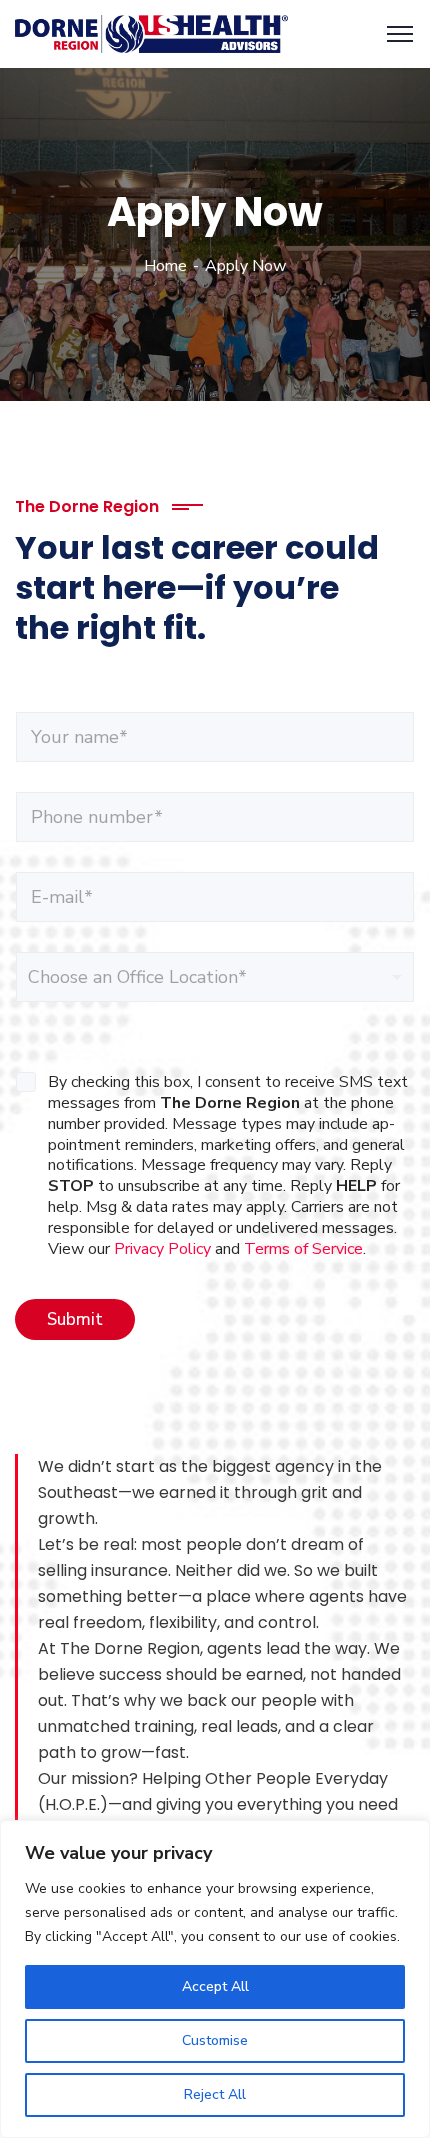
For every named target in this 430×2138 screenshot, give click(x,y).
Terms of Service (303, 1249)
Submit (75, 1319)
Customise (215, 2040)
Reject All (215, 2094)
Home (165, 266)
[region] (215, 1979)
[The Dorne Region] (151, 33)
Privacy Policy (162, 1249)
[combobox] (215, 977)
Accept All (215, 1986)
